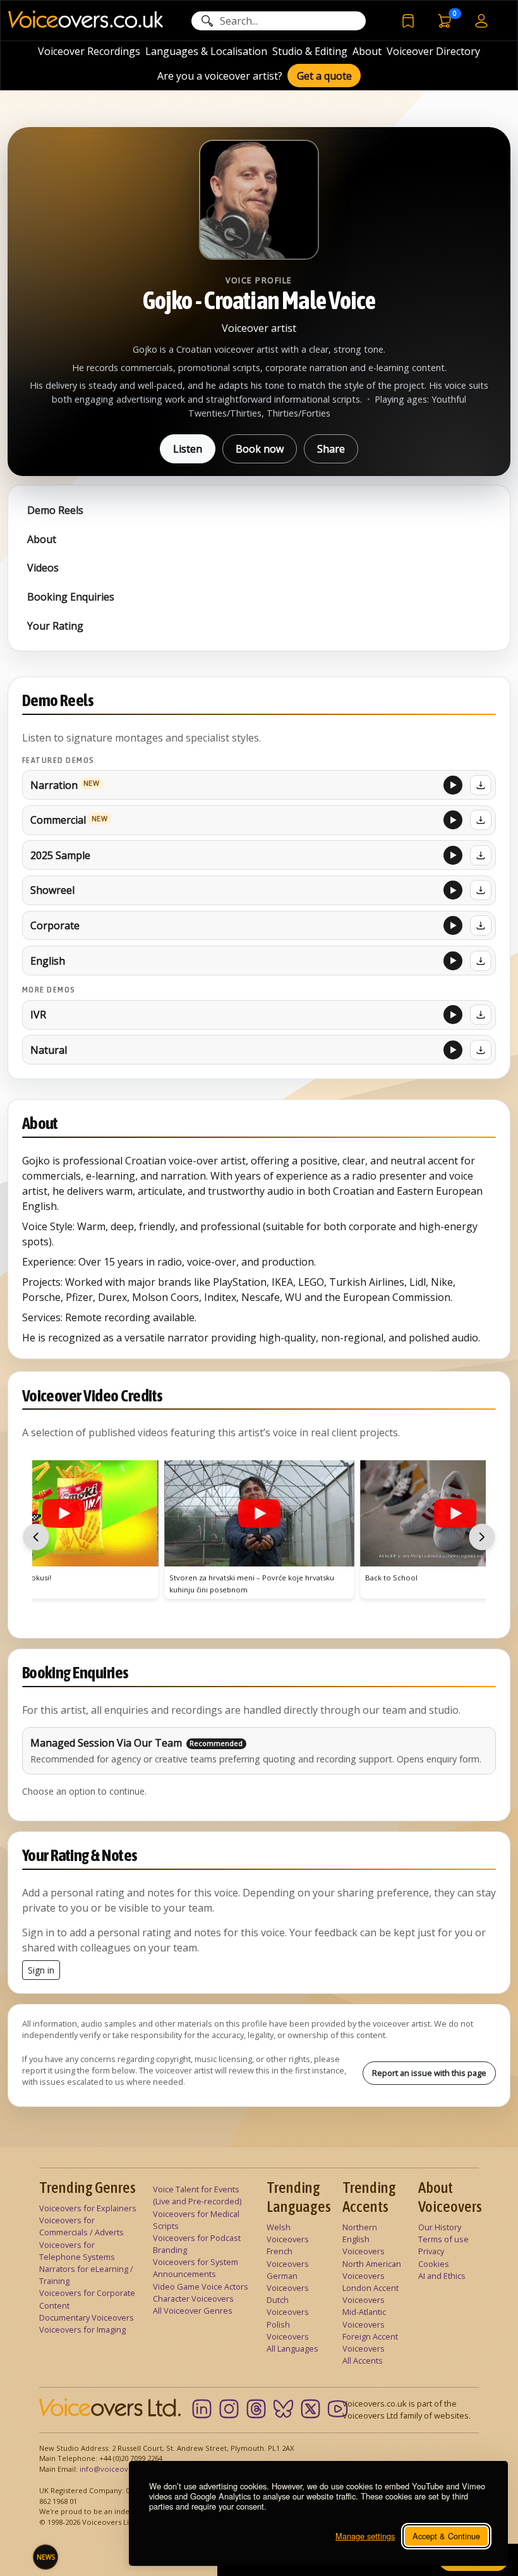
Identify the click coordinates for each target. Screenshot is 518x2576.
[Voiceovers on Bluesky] (283, 2409)
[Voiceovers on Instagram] (229, 2409)
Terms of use (443, 2239)
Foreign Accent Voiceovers (370, 2342)
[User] (481, 20)
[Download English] (481, 961)
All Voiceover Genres (193, 2310)
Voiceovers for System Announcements (196, 2268)
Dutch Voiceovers (288, 2306)
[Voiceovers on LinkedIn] (202, 2409)
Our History (440, 2227)
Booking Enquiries (71, 597)
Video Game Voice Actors (201, 2286)
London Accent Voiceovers (370, 2294)
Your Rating (55, 626)
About (367, 51)
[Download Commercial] (481, 820)
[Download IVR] (481, 1015)
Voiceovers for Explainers (88, 2208)
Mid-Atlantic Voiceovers (364, 2318)
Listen (188, 449)
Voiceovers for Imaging (82, 2329)
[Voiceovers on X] (310, 2409)
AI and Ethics (442, 2276)
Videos (43, 568)
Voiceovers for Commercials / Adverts (81, 2226)
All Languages (292, 2348)
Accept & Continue (446, 2536)
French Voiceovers (288, 2257)
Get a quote (324, 76)
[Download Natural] (481, 1050)
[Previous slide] (36, 1537)
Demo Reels (55, 510)
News (46, 2557)
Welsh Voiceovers (288, 2233)
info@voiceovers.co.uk (120, 2469)
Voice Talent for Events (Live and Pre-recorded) (197, 2195)
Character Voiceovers (193, 2298)
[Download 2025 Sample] (481, 855)
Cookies (434, 2264)
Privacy (431, 2251)
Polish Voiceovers (288, 2330)
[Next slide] (482, 1537)
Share (331, 449)
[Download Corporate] (481, 925)
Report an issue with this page (429, 2073)
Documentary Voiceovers (87, 2317)
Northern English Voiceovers (364, 2239)
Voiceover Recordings (89, 51)
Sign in (41, 1970)
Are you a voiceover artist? (220, 76)
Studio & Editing (310, 51)
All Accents (363, 2360)
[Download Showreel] (481, 890)
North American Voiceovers (372, 2270)
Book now (260, 449)
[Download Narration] (481, 785)
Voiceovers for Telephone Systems (77, 2251)
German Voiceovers (288, 2282)
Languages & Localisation (206, 51)
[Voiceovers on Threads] (256, 2409)
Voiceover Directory (433, 51)
